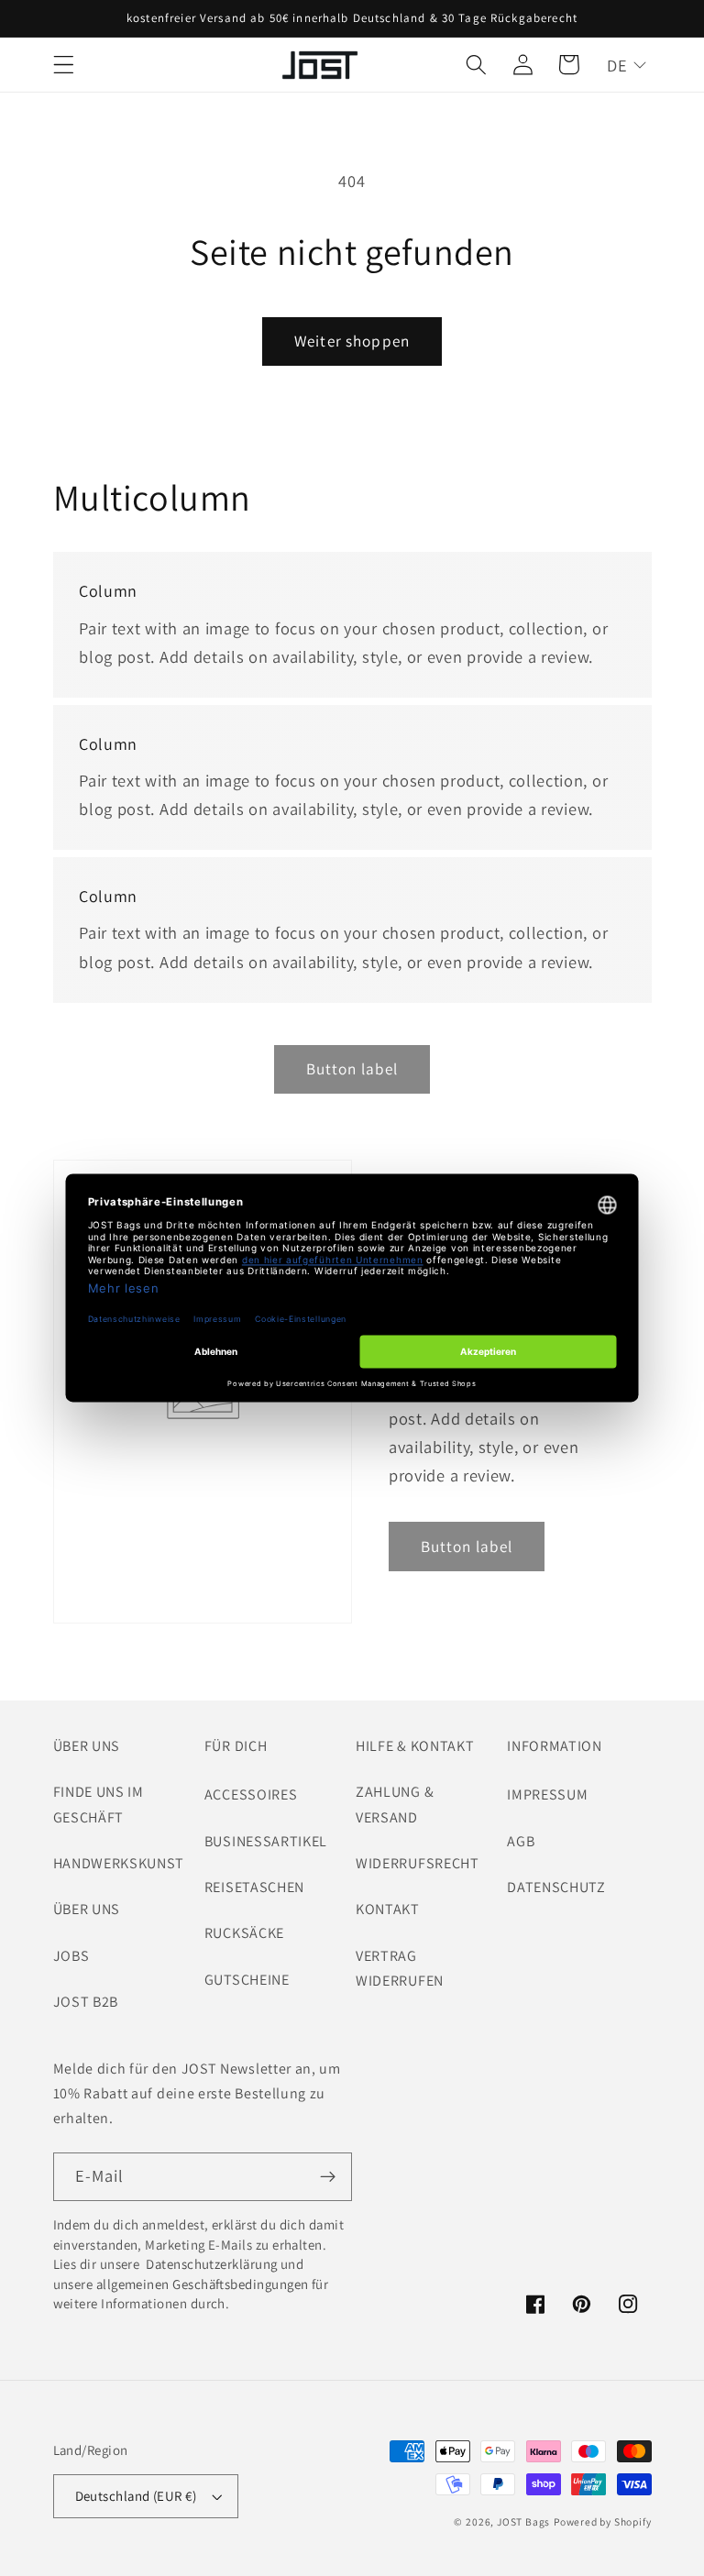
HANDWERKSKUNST (119, 1863)
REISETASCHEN (254, 1887)
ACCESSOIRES (251, 1794)
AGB (521, 1841)
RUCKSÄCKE (244, 1933)
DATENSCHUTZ (556, 1887)
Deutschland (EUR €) (136, 2496)
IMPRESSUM (547, 1794)
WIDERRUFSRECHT (418, 1863)
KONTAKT (388, 1909)
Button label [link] (352, 1068)
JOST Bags (523, 2521)
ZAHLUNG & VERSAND (395, 1804)
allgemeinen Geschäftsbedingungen (203, 2284)
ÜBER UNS (87, 1909)
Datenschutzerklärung (210, 2264)
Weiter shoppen (352, 341)
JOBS (71, 1956)
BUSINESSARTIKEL (266, 1841)
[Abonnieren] (328, 2177)
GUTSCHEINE (247, 1980)
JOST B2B (86, 2002)
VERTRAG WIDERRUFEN (400, 1968)
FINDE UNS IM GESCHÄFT (99, 1804)
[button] (64, 65)
